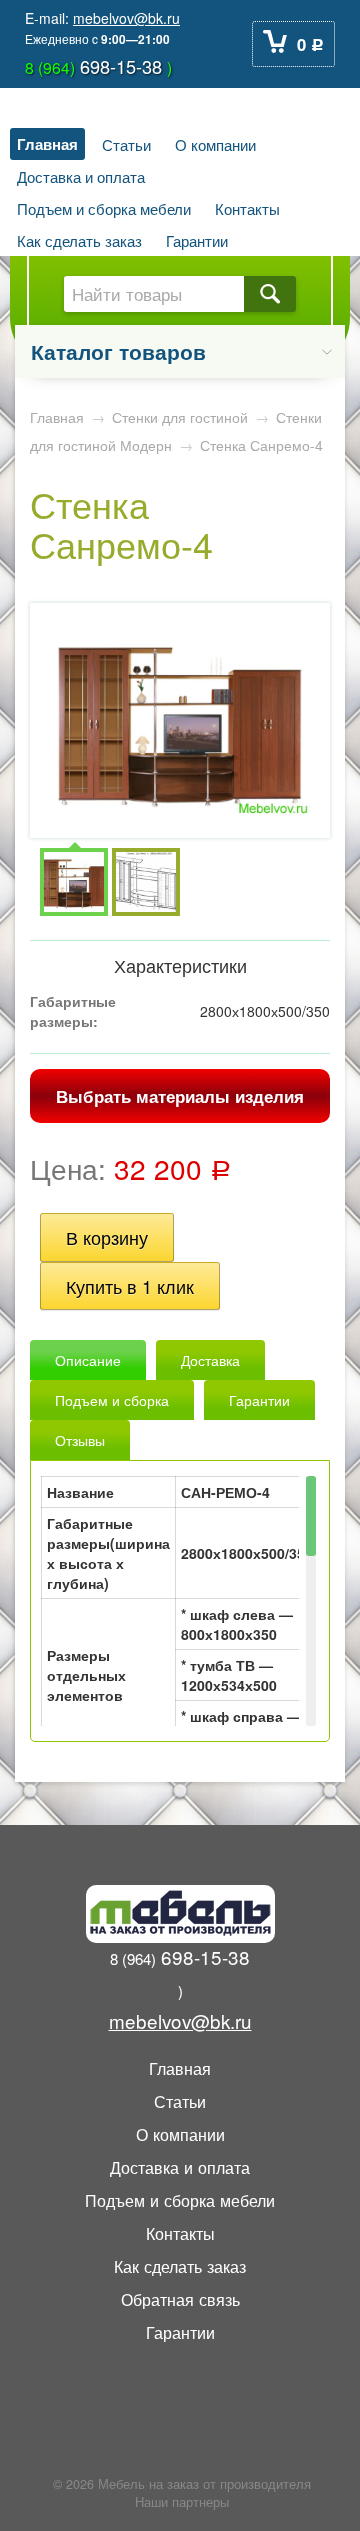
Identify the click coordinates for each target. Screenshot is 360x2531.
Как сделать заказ (79, 240)
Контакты (247, 208)
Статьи (126, 144)
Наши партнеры (182, 2502)
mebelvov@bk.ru (126, 18)
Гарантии (197, 240)
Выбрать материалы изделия (180, 1096)
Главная (47, 144)
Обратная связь (180, 2299)
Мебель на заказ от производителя (204, 2484)
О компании (215, 144)
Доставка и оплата (81, 176)
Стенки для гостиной (180, 417)
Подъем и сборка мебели (104, 208)
